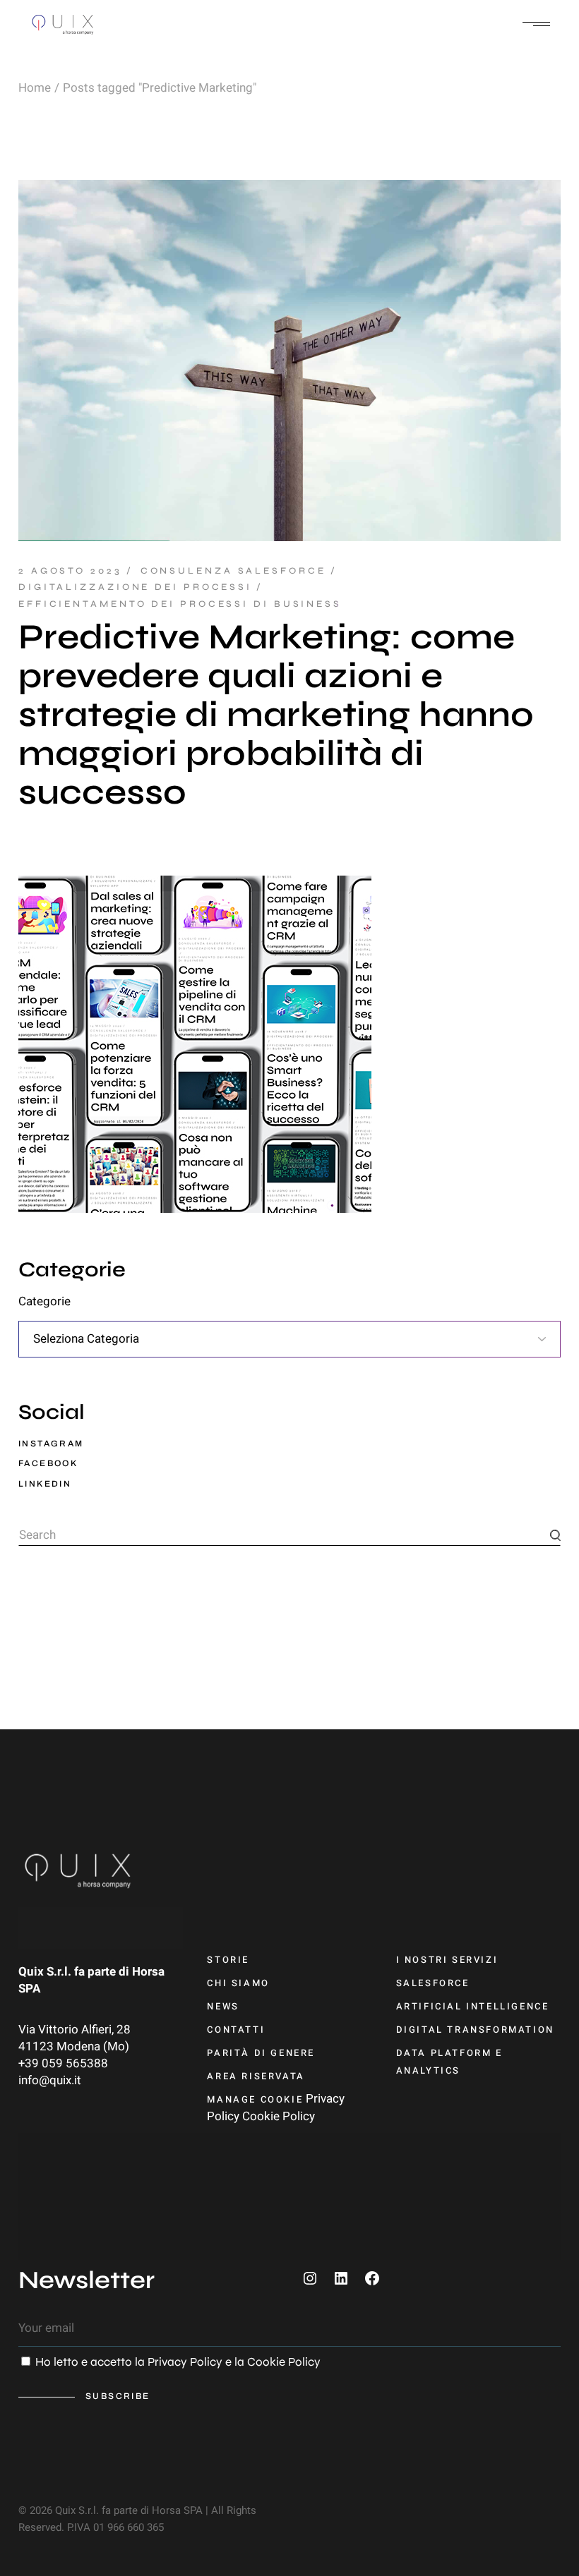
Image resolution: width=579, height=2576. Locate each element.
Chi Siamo (238, 1983)
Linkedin (45, 1484)
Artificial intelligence (473, 2006)
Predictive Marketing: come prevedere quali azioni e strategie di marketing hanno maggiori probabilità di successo (276, 715)
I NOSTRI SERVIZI (447, 1960)
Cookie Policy (279, 2116)
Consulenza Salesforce (233, 571)
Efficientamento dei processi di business (180, 604)
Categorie (44, 1302)
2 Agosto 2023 (70, 571)
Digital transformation (475, 2030)
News (223, 2006)
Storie (228, 1960)
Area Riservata (256, 2076)
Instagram (51, 1444)
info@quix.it (50, 2080)
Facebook (48, 1463)
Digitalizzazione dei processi (135, 587)
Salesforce (433, 1983)
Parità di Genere (261, 2053)
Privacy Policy (185, 2362)
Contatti (236, 2030)
